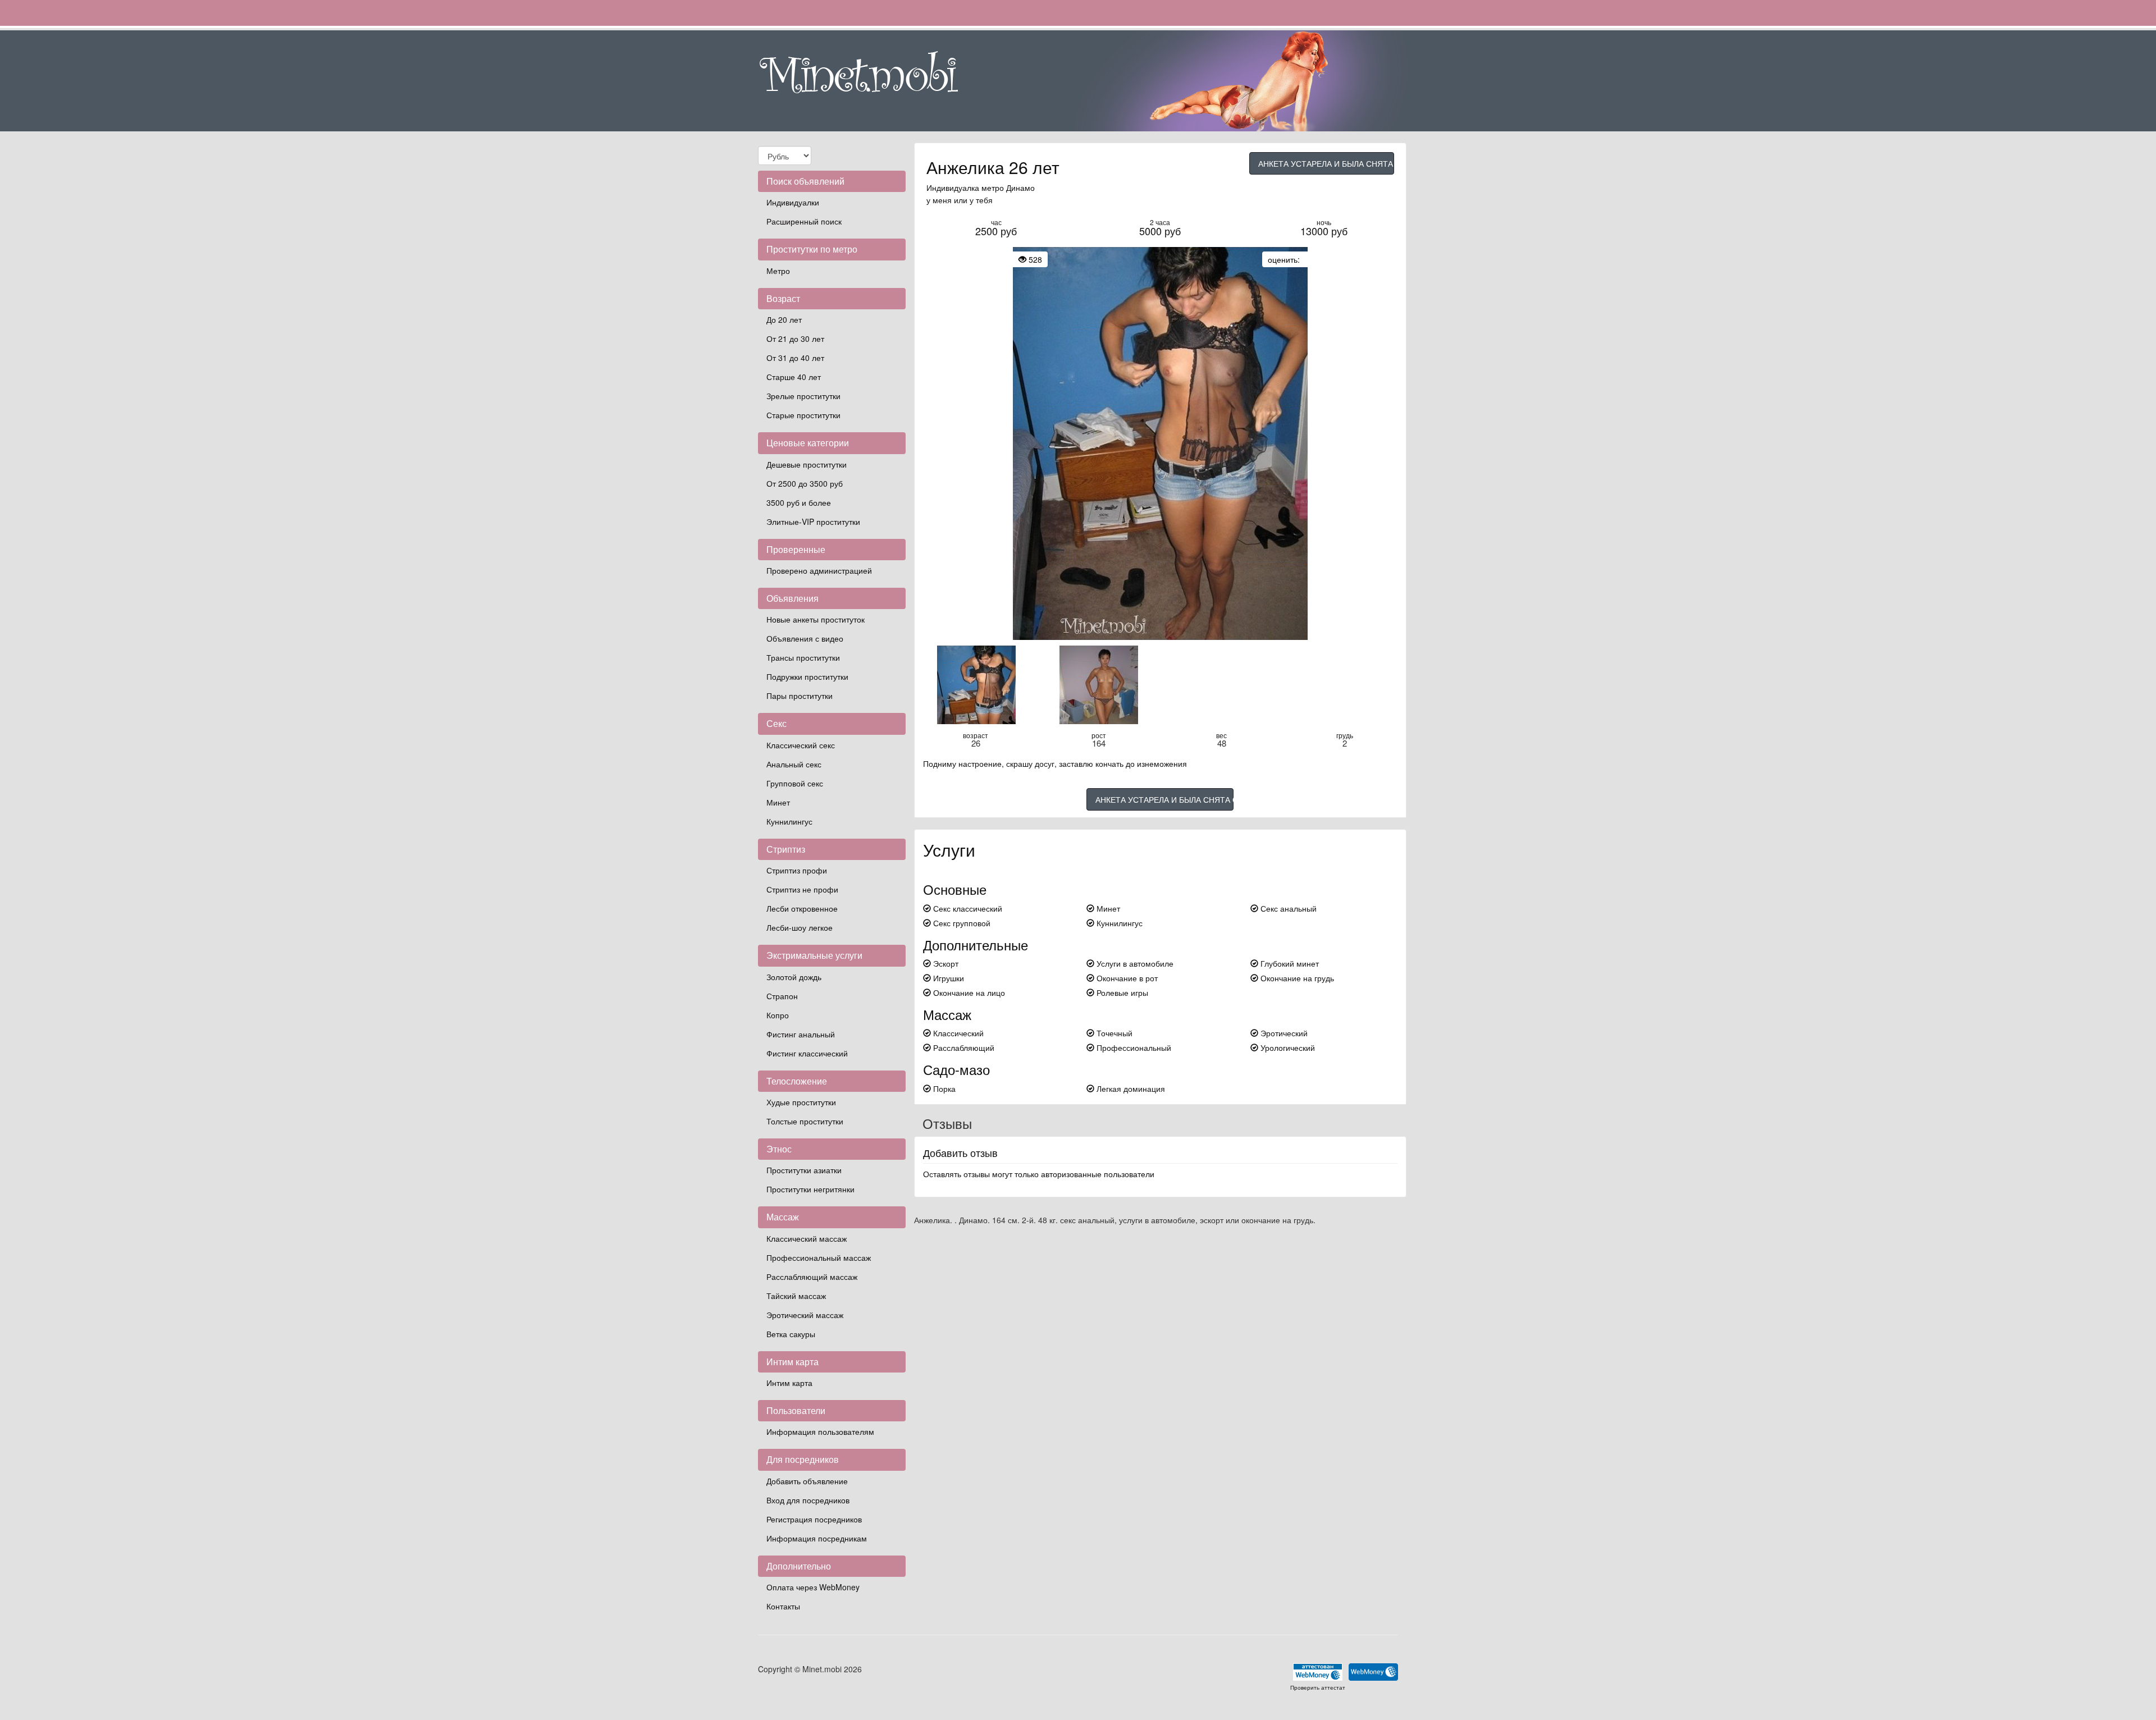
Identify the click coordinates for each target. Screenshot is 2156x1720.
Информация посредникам (817, 1538)
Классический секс (801, 745)
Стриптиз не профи (802, 889)
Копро (778, 1015)
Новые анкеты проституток (816, 619)
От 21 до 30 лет (795, 338)
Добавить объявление (807, 1481)
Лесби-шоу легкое (800, 927)
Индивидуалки (793, 202)
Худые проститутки (801, 1102)
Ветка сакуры (791, 1334)
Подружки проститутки (807, 676)
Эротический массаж (805, 1315)
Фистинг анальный (801, 1034)
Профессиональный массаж (819, 1257)
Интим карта (789, 1383)
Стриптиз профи (797, 870)
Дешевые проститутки (807, 464)
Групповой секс (795, 783)
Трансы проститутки (803, 657)
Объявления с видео (805, 638)
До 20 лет (784, 319)
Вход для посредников (808, 1500)
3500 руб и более (799, 502)
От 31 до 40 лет (795, 358)
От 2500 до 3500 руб (805, 483)
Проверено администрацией (819, 570)
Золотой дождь (794, 977)
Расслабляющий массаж (812, 1277)
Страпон (782, 996)
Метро (778, 271)
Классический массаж (807, 1238)
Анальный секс (794, 764)
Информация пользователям (820, 1431)
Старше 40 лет (794, 377)
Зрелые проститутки (803, 396)
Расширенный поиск (804, 221)
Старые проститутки (803, 415)
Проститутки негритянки (810, 1189)
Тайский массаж (796, 1296)
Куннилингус (789, 821)
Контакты (783, 1606)
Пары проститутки (800, 696)
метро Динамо (1008, 187)
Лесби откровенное (802, 908)
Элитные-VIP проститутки (813, 522)
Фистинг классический (807, 1053)
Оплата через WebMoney (813, 1587)
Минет (778, 802)
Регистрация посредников (814, 1519)
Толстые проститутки (805, 1121)
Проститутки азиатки (804, 1170)
